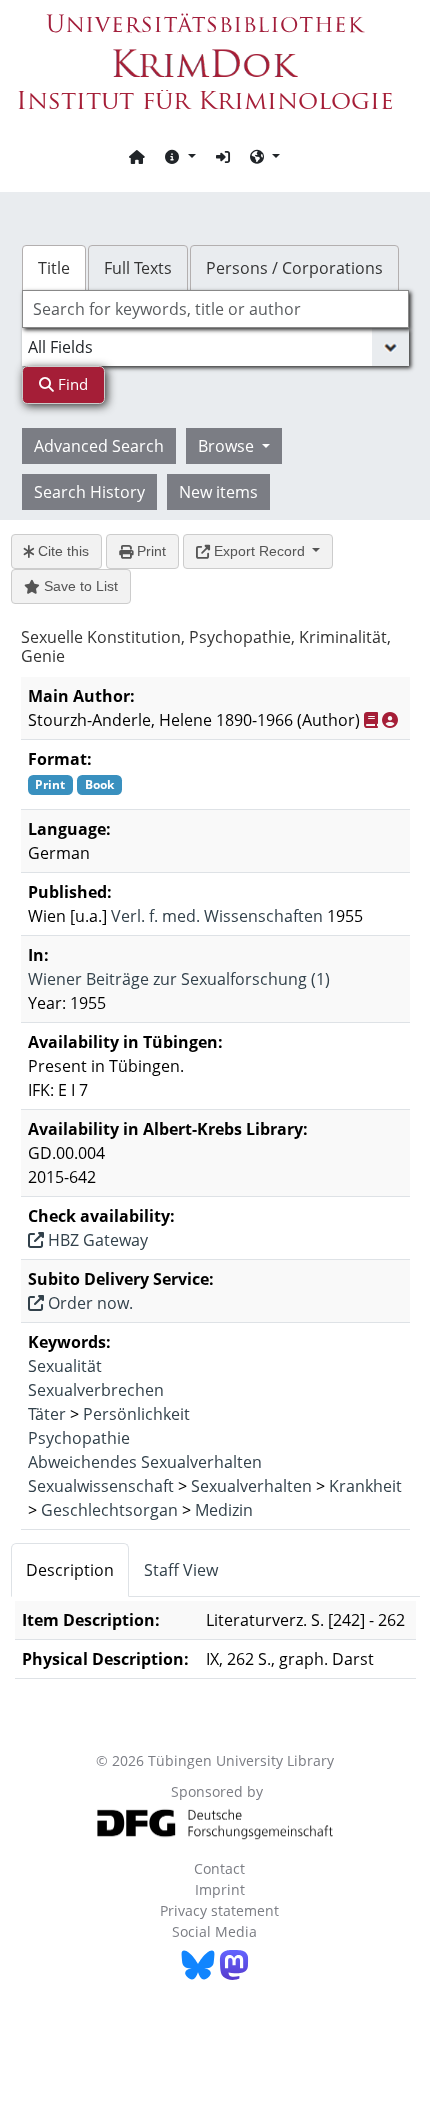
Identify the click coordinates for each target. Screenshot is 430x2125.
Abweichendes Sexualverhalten (145, 1462)
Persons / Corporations (294, 268)
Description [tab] (70, 1570)
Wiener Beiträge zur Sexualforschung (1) (179, 979)
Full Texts (138, 268)
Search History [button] (89, 492)
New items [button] (218, 492)
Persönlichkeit (136, 1414)
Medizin (224, 1510)
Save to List (79, 586)
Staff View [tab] (181, 1570)
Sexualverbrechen (96, 1390)
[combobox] (215, 309)
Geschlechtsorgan (109, 1510)
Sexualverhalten (251, 1486)
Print (149, 551)
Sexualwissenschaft (101, 1486)
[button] (180, 156)
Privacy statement (219, 1910)
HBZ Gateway (96, 1240)
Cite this (61, 551)
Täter (47, 1414)
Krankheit (365, 1486)
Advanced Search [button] (99, 446)
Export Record (259, 551)
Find (71, 384)
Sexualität (65, 1366)
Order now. (88, 1303)
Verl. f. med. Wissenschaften (217, 916)
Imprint (220, 1889)
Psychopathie (79, 1438)
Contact (219, 1868)
